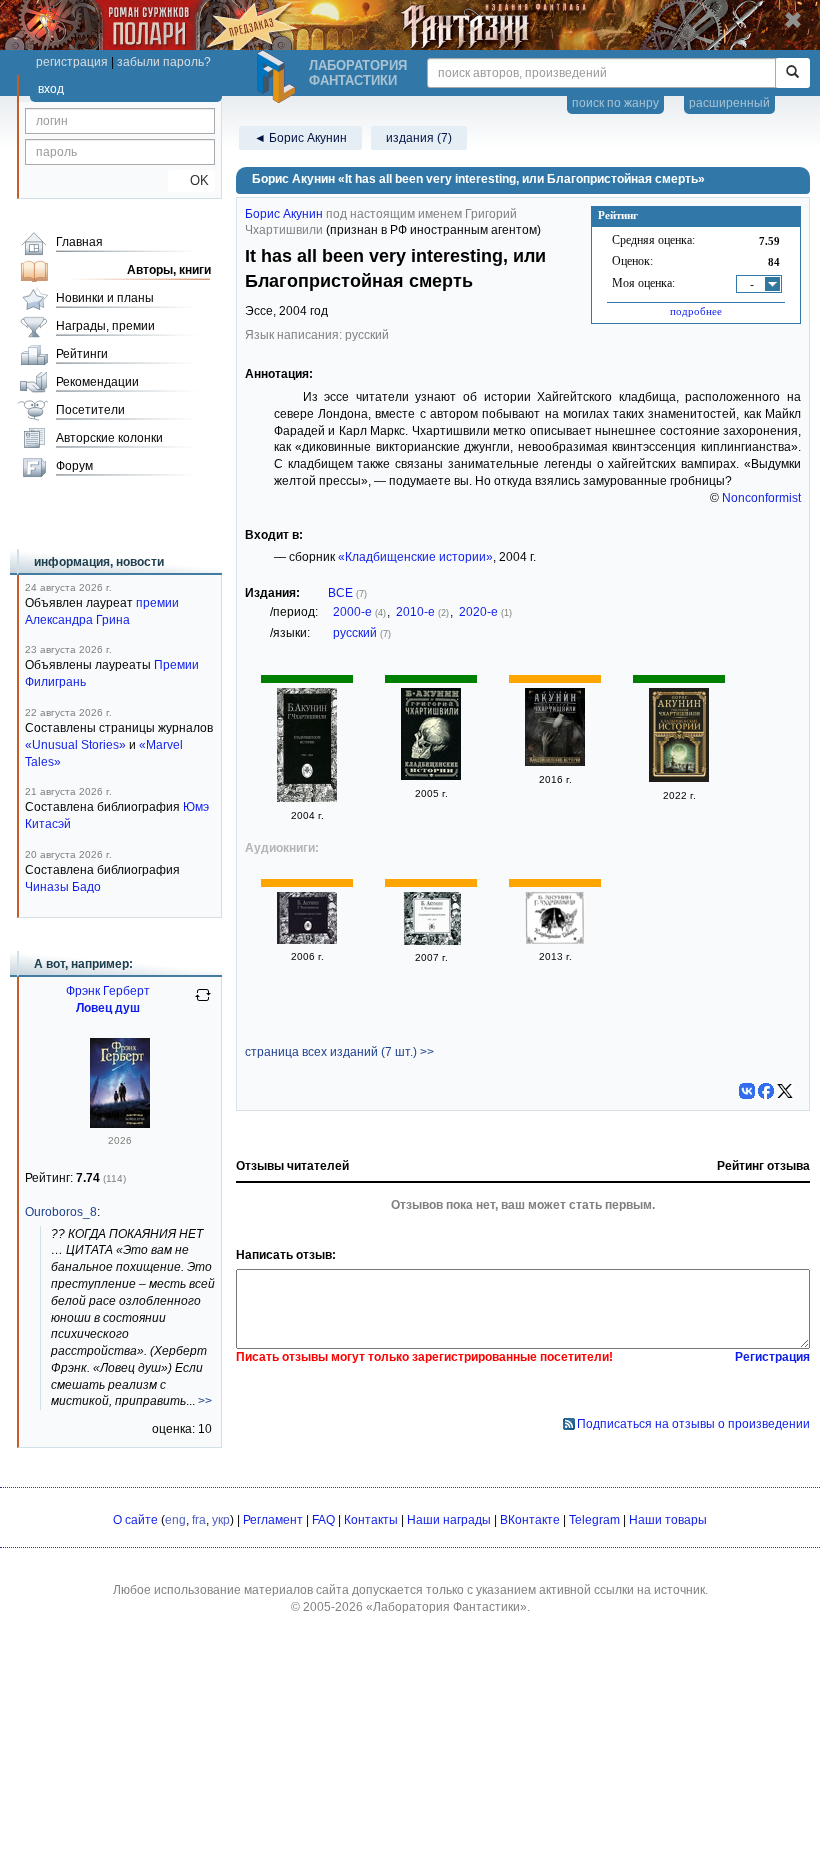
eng (175, 1520)
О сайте (135, 1520)
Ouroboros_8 (61, 1212)
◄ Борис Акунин (300, 138)
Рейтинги (82, 354)
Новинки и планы (105, 298)
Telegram (594, 1520)
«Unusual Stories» (75, 745)
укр (221, 1520)
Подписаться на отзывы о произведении (693, 1424)
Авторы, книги (169, 270)
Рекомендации (97, 382)
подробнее (696, 311)
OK (191, 180)
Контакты (371, 1520)
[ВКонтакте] (747, 1091)
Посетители (90, 410)
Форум (74, 466)
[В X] (785, 1091)
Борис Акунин (284, 214)
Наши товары (668, 1520)
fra (199, 1520)
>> (205, 1401)
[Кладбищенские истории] (307, 798)
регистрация (72, 62)
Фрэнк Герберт (108, 991)
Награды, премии (105, 326)
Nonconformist (761, 498)
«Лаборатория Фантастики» (446, 1607)
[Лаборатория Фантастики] (279, 77)
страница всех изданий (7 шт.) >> (339, 1052)
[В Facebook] (766, 1091)
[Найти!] (792, 73)
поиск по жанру (615, 103)
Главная (79, 242)
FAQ (323, 1520)
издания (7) (419, 138)
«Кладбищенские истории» (415, 557)
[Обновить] (203, 1003)
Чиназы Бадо (63, 887)
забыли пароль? (164, 62)
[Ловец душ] (120, 1124)
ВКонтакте (530, 1520)
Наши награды (449, 1520)
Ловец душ (108, 1008)
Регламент (273, 1520)
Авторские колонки (109, 438)
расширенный (729, 103)
